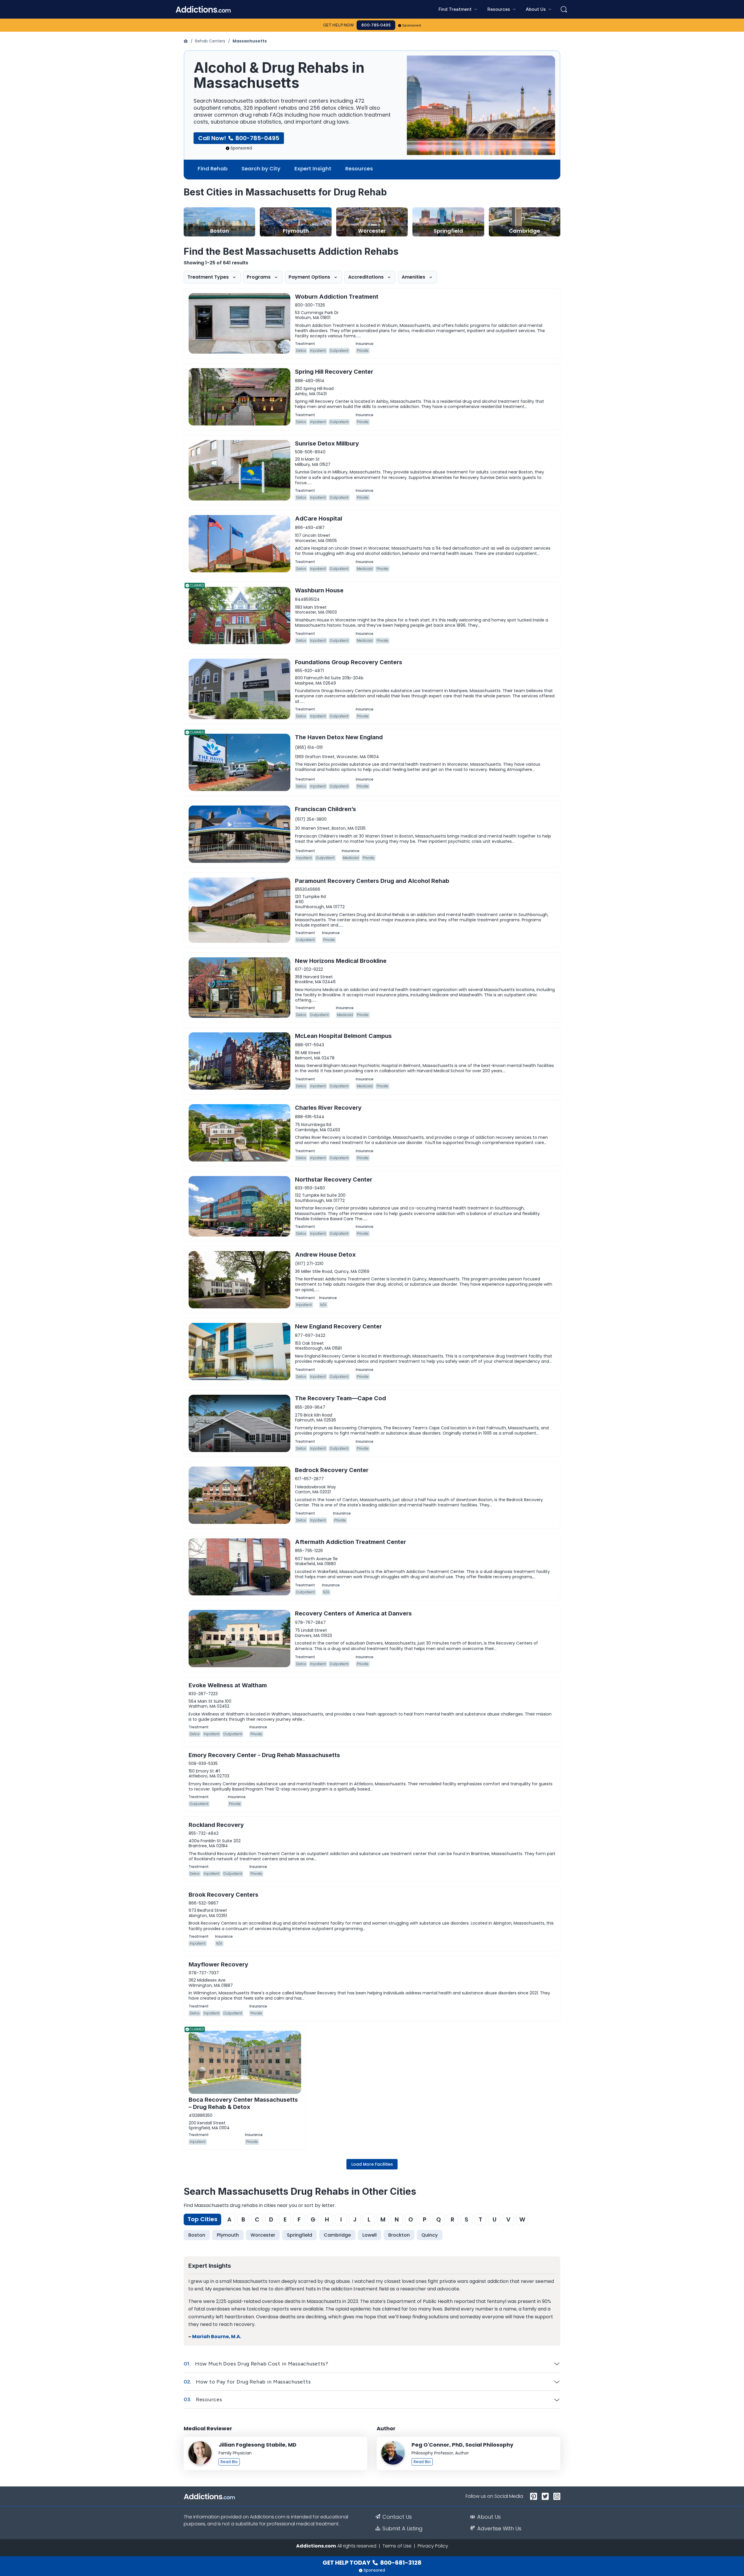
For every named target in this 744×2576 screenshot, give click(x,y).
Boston (197, 2235)
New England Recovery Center (338, 1326)
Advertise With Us (499, 2529)
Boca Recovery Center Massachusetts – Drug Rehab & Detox (243, 2103)
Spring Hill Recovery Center (334, 372)
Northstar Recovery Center (334, 1180)
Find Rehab (213, 169)
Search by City (261, 169)
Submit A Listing (403, 2529)
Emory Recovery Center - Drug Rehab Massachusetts (264, 1755)
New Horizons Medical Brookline (341, 961)
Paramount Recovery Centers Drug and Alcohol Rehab (372, 881)
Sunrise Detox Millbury (327, 443)
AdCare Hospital (319, 519)
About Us (489, 2517)
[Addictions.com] (186, 41)
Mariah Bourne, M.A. (217, 2337)
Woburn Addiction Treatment (337, 297)
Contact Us (397, 2517)
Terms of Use (397, 2546)
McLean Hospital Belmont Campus (343, 1036)
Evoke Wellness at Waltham (228, 1685)
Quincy (430, 2235)
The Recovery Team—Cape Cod (340, 1398)
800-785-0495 (376, 25)
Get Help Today (372, 2563)
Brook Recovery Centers (223, 1895)
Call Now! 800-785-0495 (239, 138)
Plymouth (228, 2235)
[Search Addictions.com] (564, 9)
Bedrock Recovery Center (332, 1470)
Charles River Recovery (328, 1108)
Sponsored (412, 25)
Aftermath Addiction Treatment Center (350, 1542)
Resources (359, 169)
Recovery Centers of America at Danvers (353, 1613)
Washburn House (319, 590)
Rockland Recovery (216, 1825)
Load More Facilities (372, 2164)
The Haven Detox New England (339, 737)
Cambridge (337, 2235)
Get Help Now (339, 25)
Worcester (263, 2235)
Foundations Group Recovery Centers (349, 662)
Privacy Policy (433, 2546)
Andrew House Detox (325, 1255)
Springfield (299, 2235)
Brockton (399, 2235)
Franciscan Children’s (325, 809)
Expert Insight (313, 169)
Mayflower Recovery (218, 1964)
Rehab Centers (210, 41)
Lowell (370, 2235)
